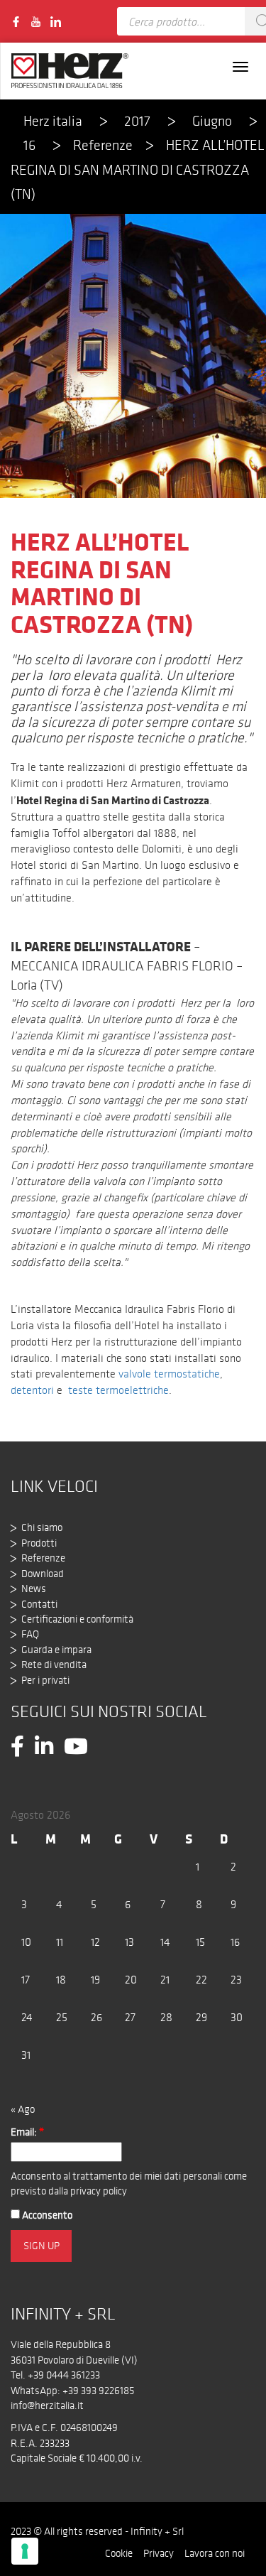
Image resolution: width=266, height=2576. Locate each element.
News (34, 1589)
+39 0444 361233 (64, 2375)
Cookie (119, 2553)
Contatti (39, 1604)
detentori (32, 1390)
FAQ (30, 1634)
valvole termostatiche (169, 1374)
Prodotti (39, 1543)
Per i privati (45, 1680)
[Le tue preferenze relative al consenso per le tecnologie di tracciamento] (25, 2551)
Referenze (103, 145)
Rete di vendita (54, 1665)
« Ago (23, 2109)
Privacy (159, 2553)
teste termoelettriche (118, 1390)
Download (43, 1574)
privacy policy (99, 2191)
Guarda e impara (56, 1650)
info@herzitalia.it (47, 2405)
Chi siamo (42, 1527)
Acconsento (46, 2215)
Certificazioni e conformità (77, 1619)
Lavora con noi (215, 2553)
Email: (27, 2132)
